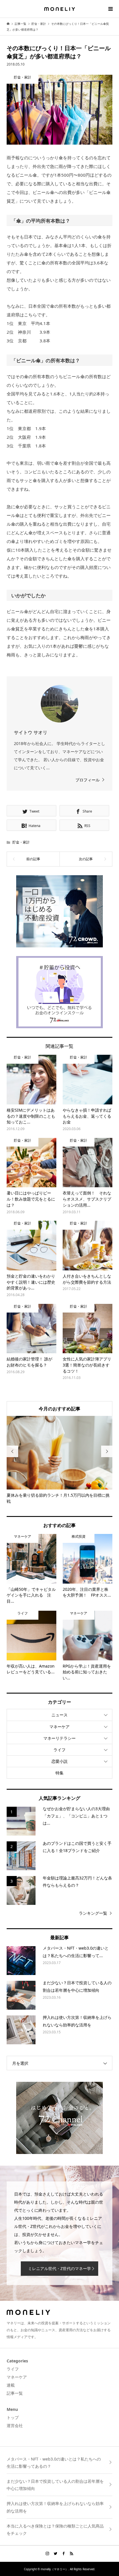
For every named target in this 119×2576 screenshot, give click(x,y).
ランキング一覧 (93, 1913)
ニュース (59, 1715)
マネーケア (59, 1727)
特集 (59, 1773)
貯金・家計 (21, 842)
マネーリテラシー (59, 1738)
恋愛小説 (59, 1761)
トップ (13, 2417)
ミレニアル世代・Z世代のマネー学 (59, 2268)
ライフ (59, 1750)
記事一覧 (15, 2393)
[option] (60, 1460)
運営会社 (15, 2425)
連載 (11, 2385)
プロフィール (88, 780)
